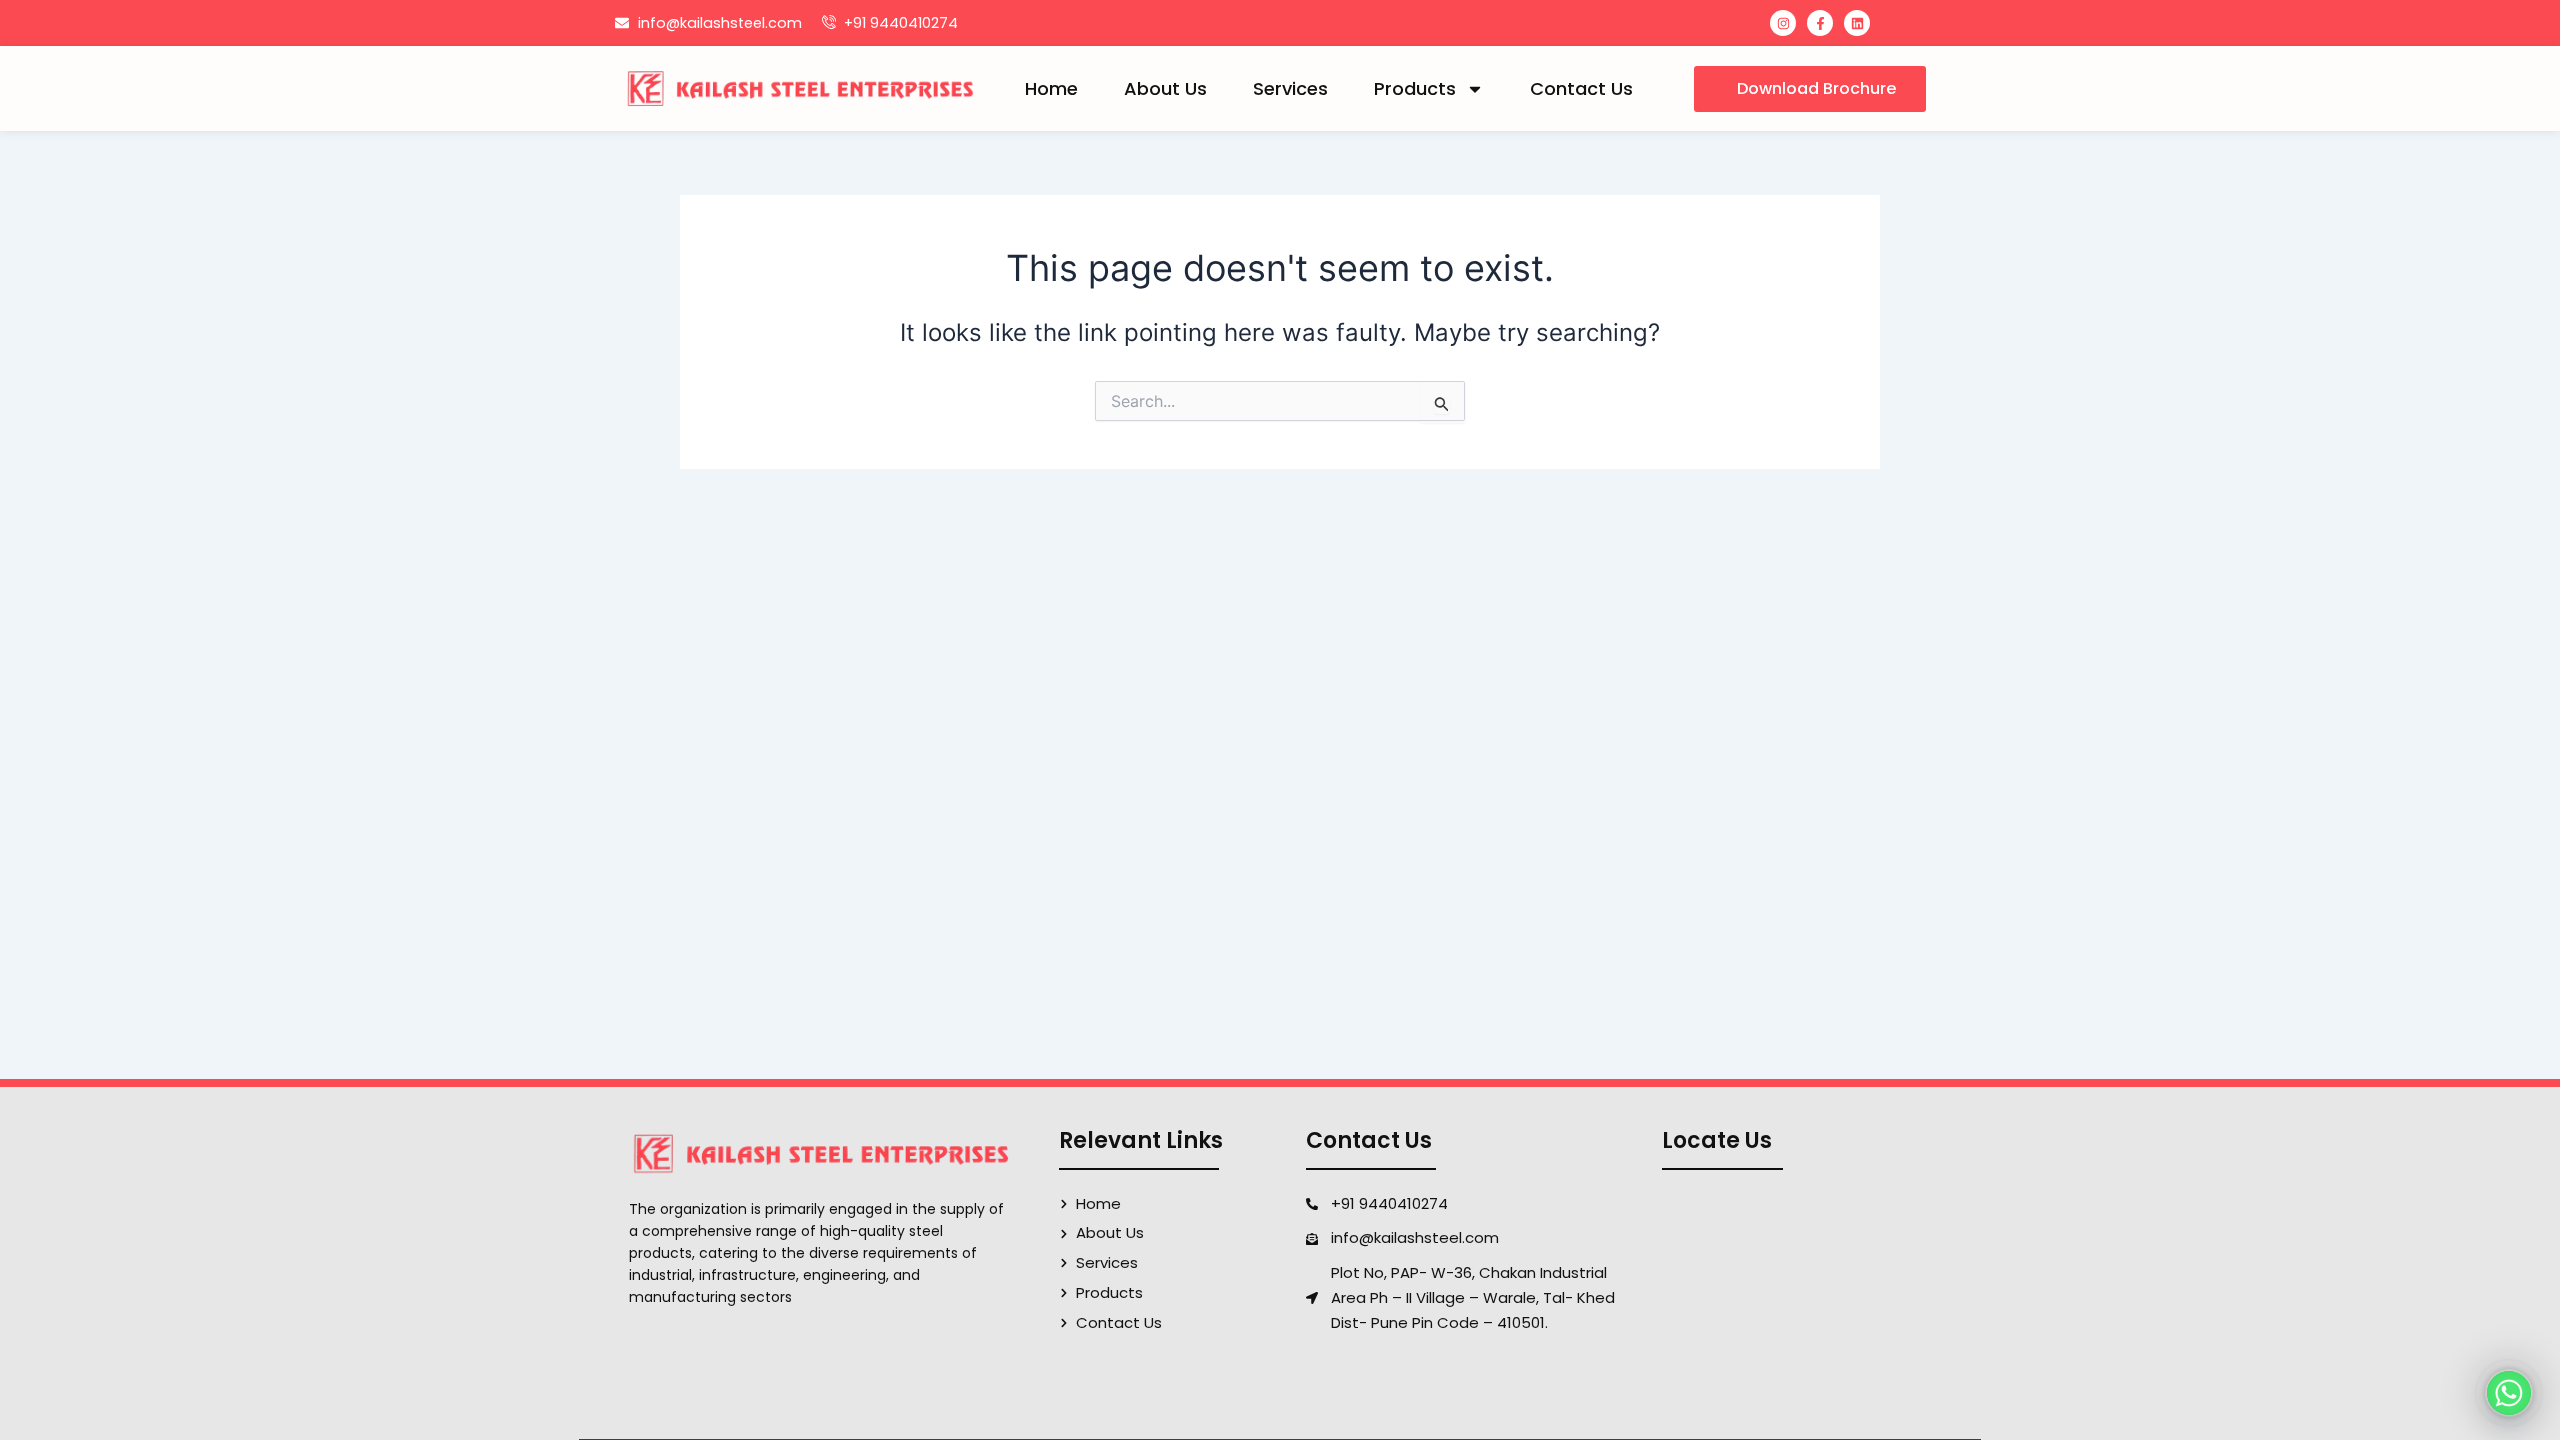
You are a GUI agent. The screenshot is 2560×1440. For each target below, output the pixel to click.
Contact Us (1581, 88)
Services (1290, 88)
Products (1415, 88)
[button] (1810, 89)
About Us (1165, 88)
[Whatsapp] (2509, 1393)
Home (1051, 88)
